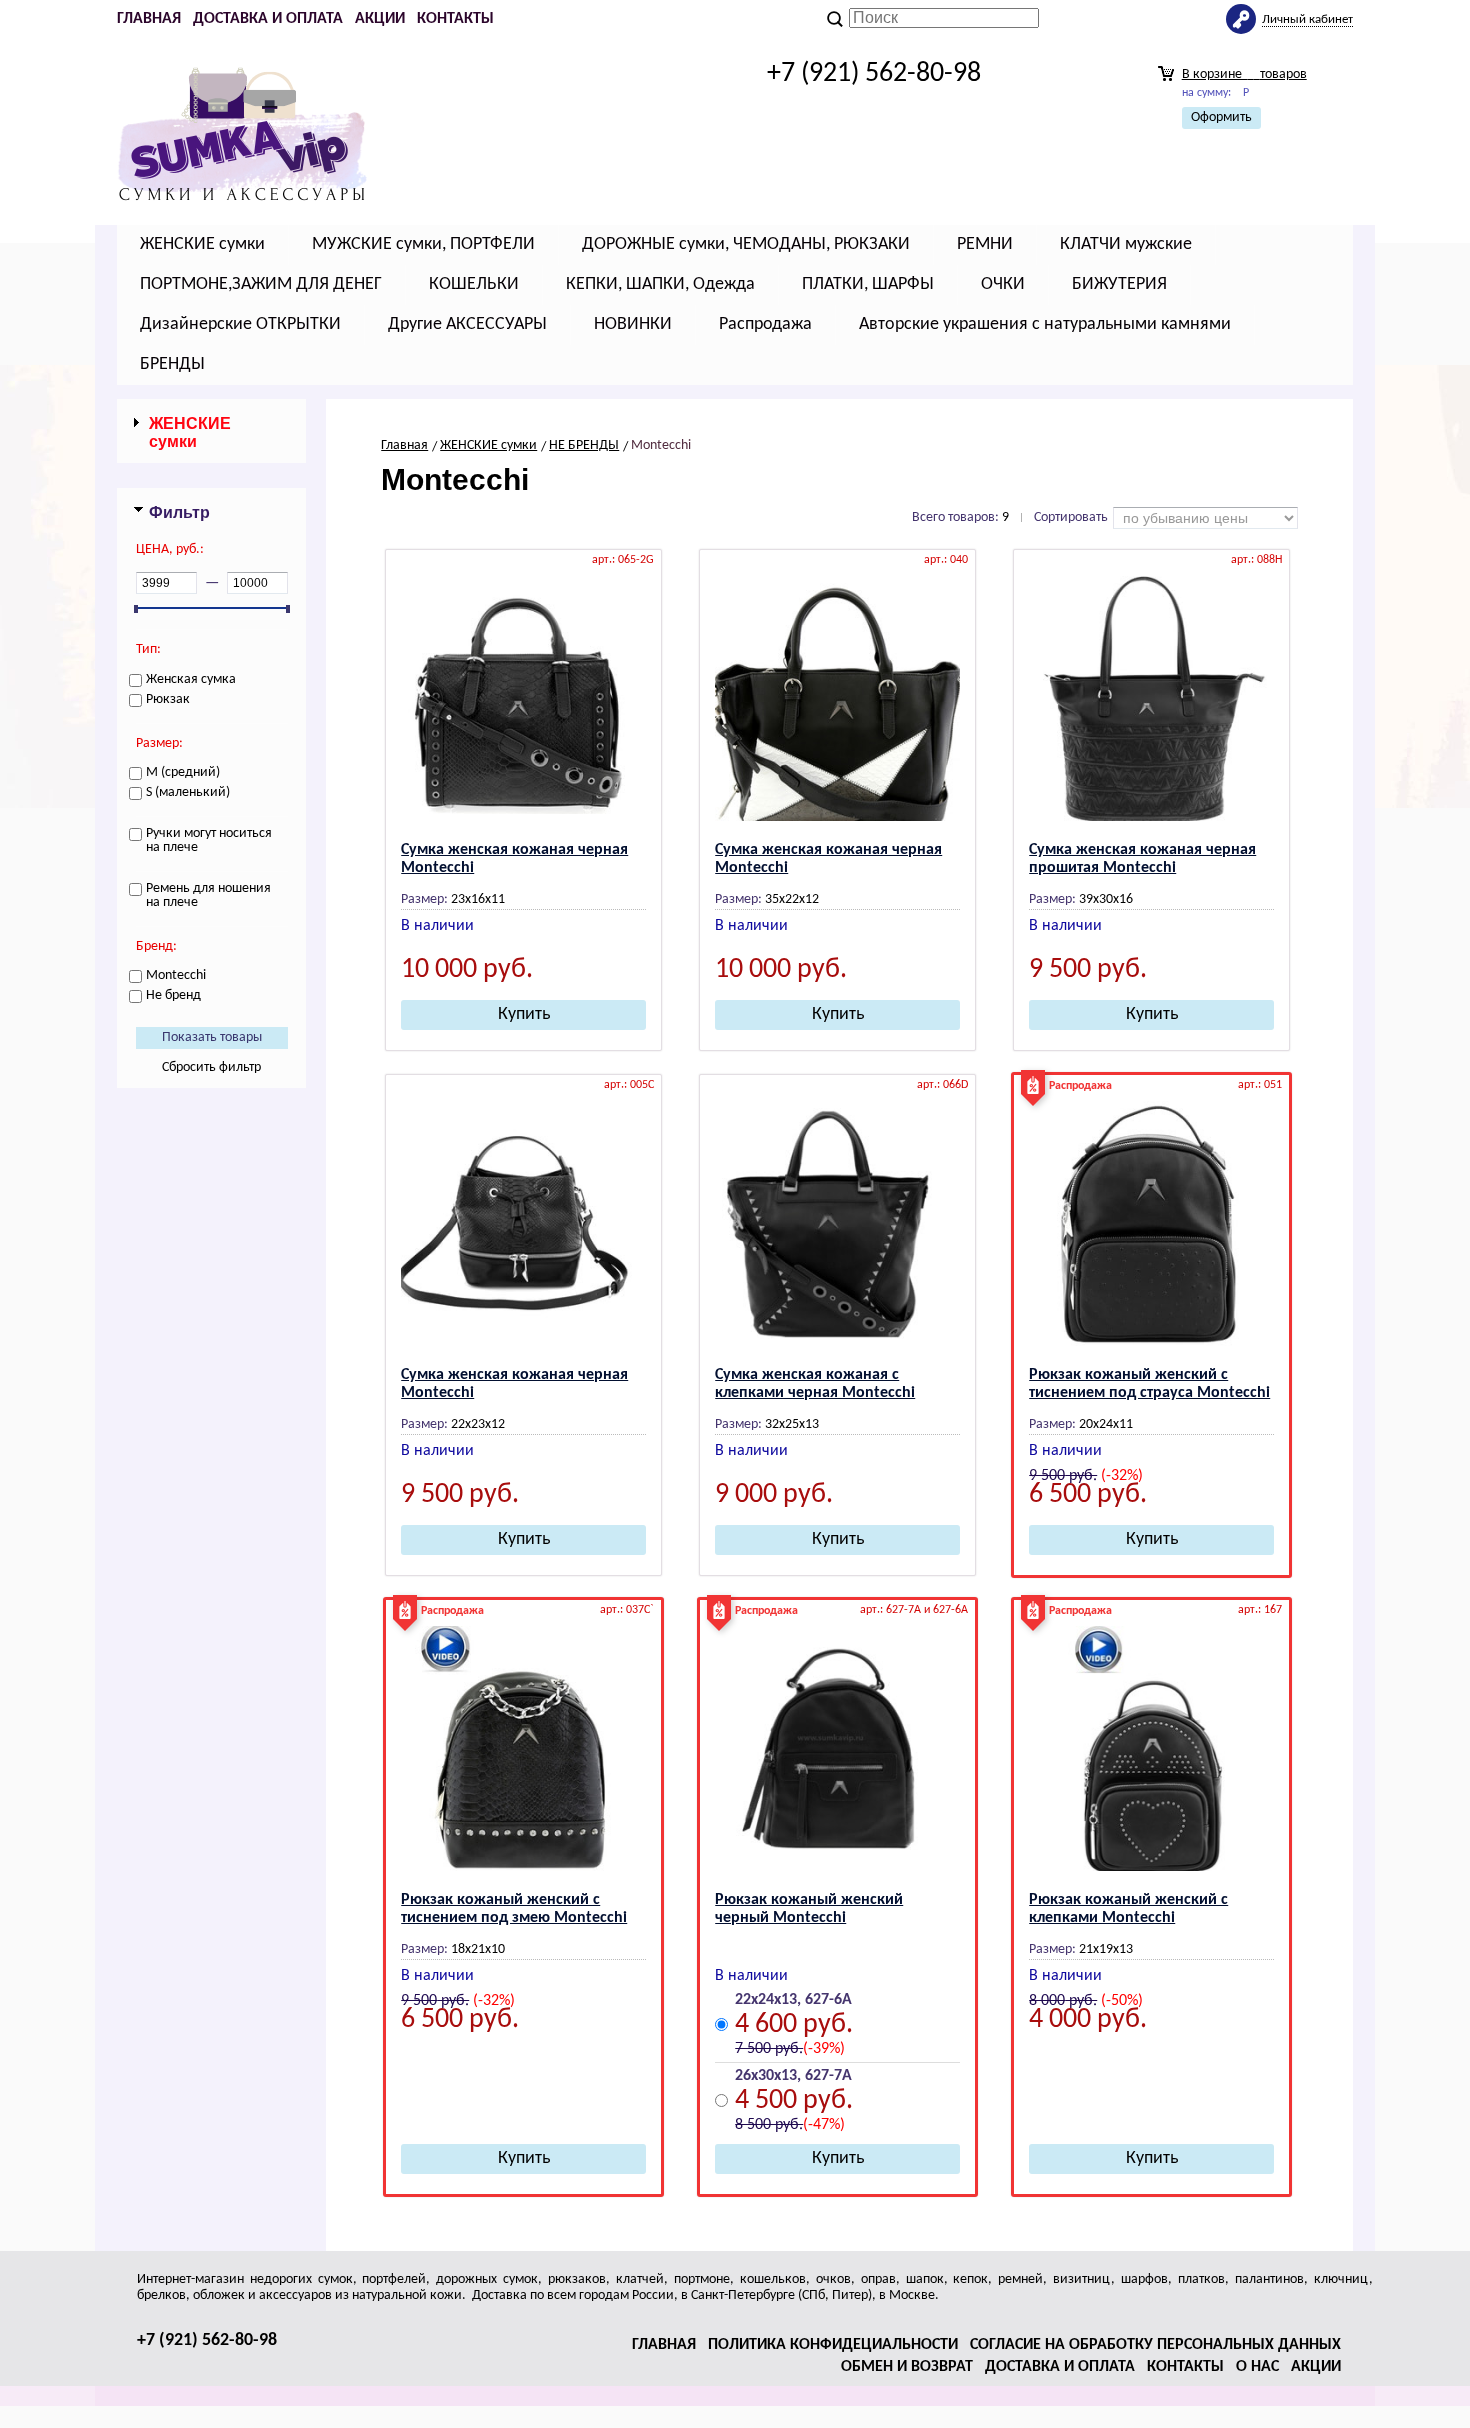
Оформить (1221, 117)
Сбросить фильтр (211, 1067)
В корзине (1244, 74)
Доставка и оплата (268, 19)
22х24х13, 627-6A (793, 2000)
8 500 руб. (769, 2125)
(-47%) (824, 2125)
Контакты (455, 19)
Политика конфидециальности (833, 2345)
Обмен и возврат (907, 2367)
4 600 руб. (794, 2026)
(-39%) (824, 2049)
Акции (380, 19)
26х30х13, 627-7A (793, 2076)
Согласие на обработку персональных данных (1155, 2345)
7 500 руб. (769, 2049)
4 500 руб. (794, 2102)
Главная (149, 19)
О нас (1257, 2367)
